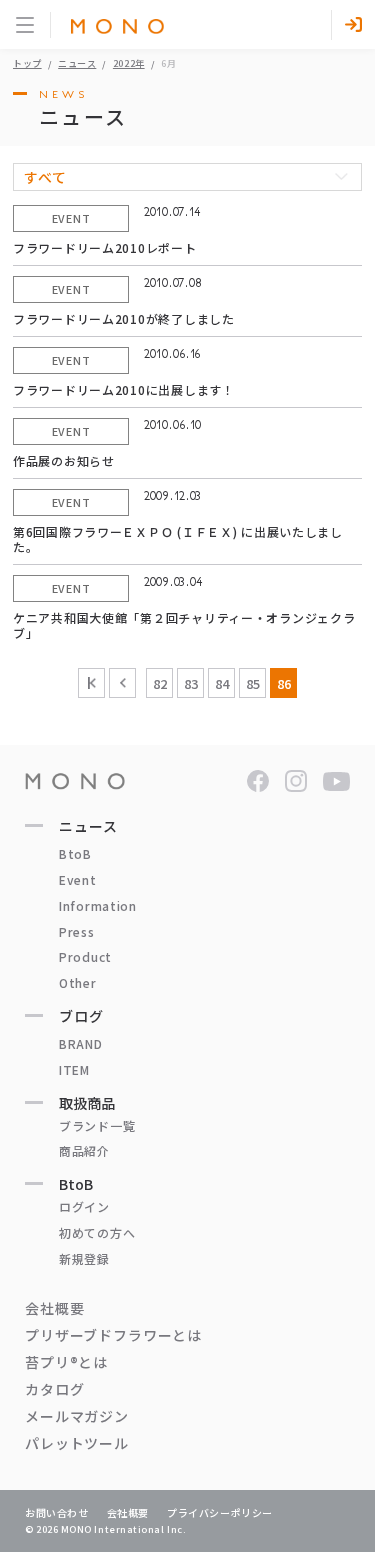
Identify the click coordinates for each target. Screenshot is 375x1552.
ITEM (74, 1069)
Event (78, 879)
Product (85, 956)
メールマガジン (77, 1416)
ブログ (81, 1016)
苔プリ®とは (66, 1362)
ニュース (77, 63)
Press (77, 931)
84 (222, 683)
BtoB (75, 853)
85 (253, 683)
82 (160, 683)
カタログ (54, 1389)
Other (78, 982)
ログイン (84, 1206)
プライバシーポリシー (220, 1512)
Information (98, 905)
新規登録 (84, 1258)
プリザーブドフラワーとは (113, 1335)
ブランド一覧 (97, 1125)
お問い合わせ (57, 1512)
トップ (27, 63)
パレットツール (77, 1443)
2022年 (129, 63)
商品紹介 (84, 1150)
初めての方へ (97, 1232)
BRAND (81, 1043)
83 (191, 683)
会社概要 (54, 1308)
